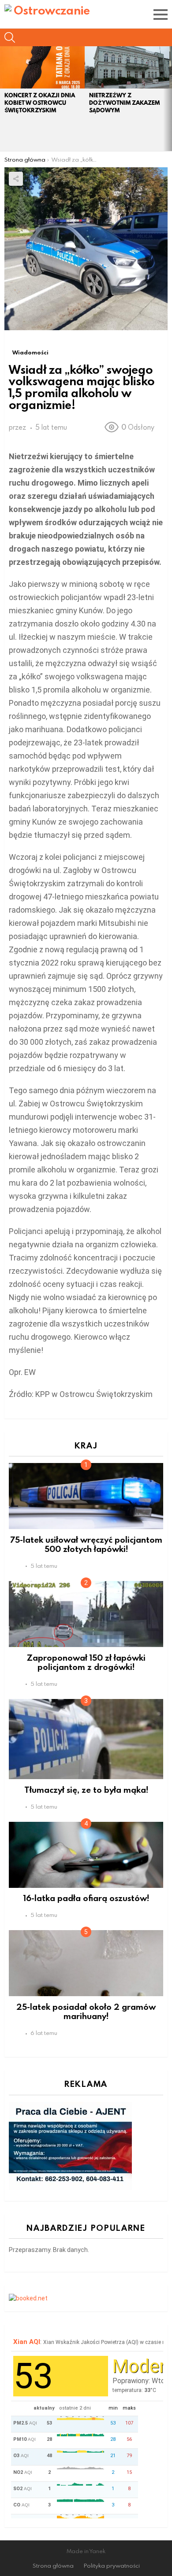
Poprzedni (4, 99)
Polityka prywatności (112, 2566)
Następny (168, 99)
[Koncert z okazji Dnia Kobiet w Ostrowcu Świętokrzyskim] (42, 67)
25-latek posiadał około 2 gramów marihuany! (86, 2011)
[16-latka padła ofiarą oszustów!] (86, 1855)
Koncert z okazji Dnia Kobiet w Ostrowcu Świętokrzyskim (40, 103)
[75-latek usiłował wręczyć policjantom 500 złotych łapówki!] (86, 1496)
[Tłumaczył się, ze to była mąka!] (86, 1739)
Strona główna (53, 2566)
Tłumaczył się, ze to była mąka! (86, 1789)
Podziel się (16, 179)
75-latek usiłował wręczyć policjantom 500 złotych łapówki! (86, 1544)
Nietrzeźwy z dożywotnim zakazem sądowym (124, 103)
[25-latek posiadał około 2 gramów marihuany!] (86, 1963)
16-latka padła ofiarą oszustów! (86, 1898)
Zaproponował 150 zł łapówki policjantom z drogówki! (86, 1662)
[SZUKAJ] (10, 37)
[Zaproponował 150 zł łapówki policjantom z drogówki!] (86, 1614)
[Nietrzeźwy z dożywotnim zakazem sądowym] (127, 67)
